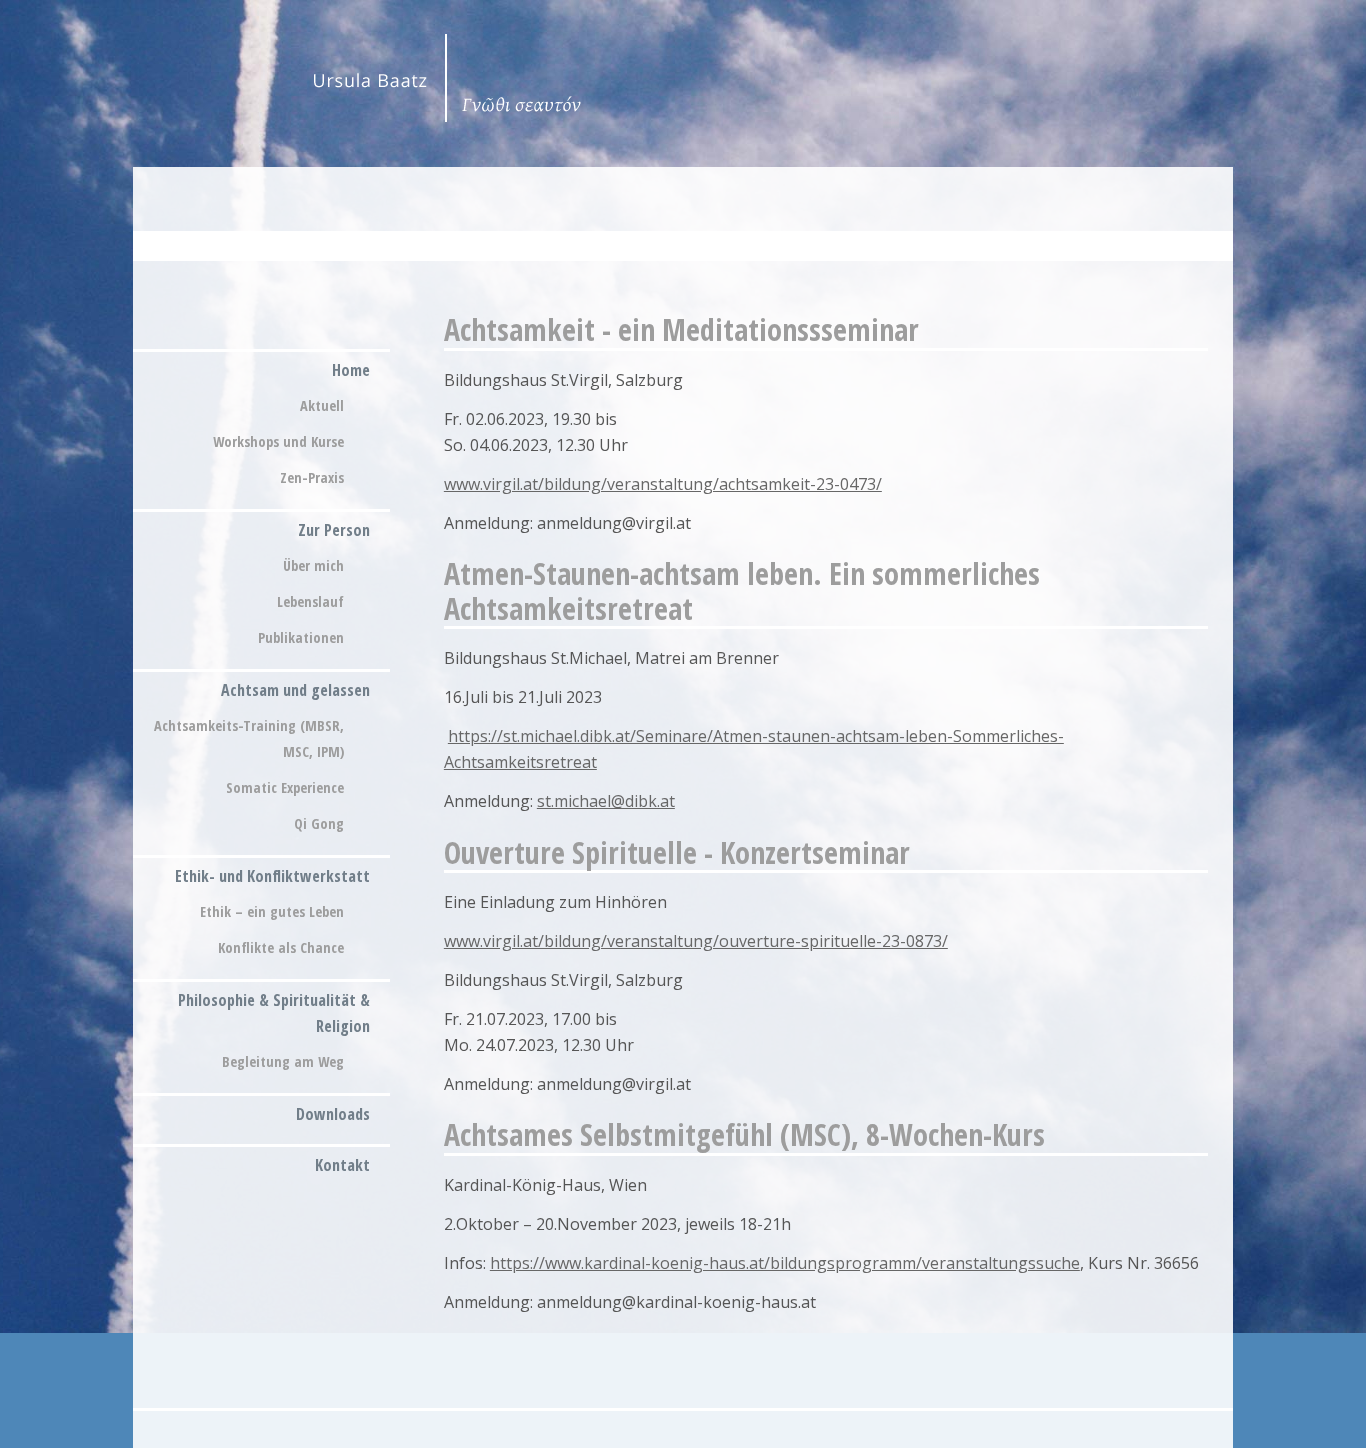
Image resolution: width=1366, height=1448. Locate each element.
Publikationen (301, 637)
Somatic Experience (285, 787)
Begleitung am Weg (283, 1061)
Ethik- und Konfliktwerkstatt (272, 876)
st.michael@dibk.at (606, 801)
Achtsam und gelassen (295, 690)
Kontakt (342, 1165)
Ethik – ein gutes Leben (272, 911)
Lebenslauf (310, 601)
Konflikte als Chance (281, 947)
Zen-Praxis (312, 477)
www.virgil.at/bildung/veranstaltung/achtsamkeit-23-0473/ (663, 484)
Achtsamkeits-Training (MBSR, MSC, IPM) (249, 738)
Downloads (333, 1114)
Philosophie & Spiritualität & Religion (274, 1013)
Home (351, 370)
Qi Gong (319, 823)
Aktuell (322, 405)
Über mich (313, 565)
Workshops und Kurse (278, 441)
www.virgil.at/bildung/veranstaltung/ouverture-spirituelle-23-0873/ (696, 941)
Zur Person (334, 530)
